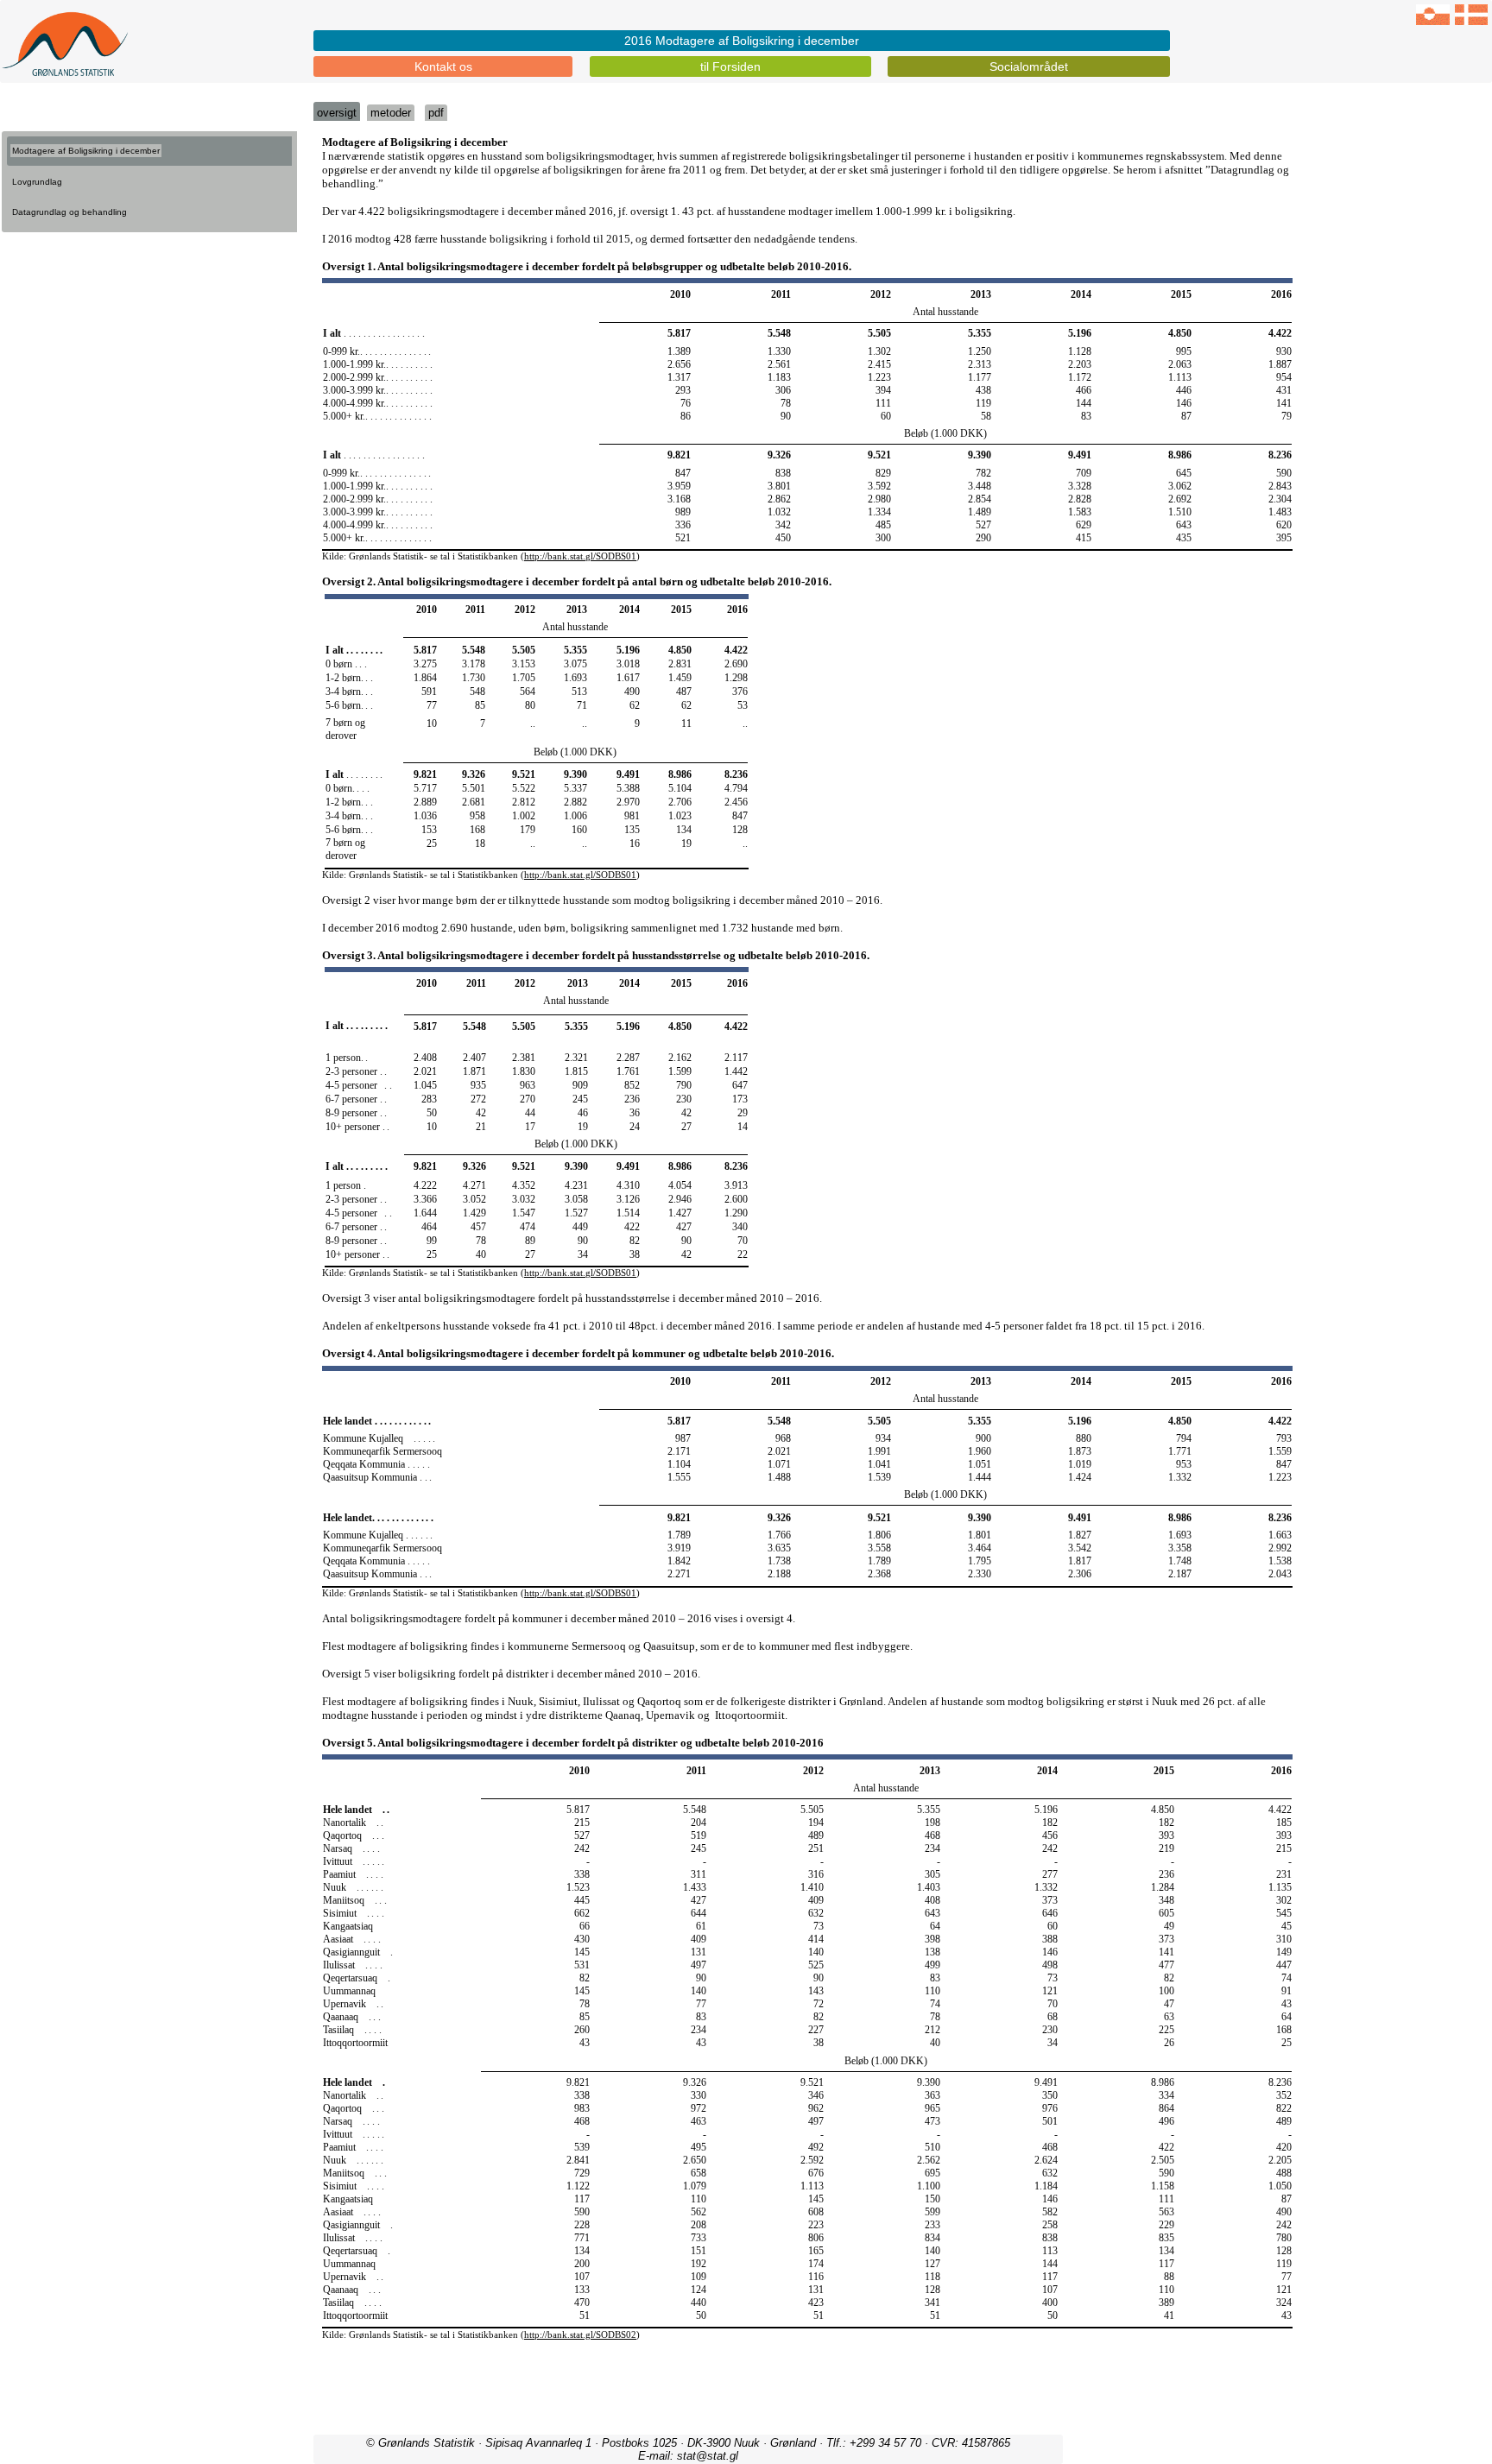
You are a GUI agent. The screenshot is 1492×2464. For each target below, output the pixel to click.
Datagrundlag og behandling (70, 212)
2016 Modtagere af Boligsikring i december (742, 41)
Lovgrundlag (37, 182)
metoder (391, 113)
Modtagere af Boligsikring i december (86, 151)
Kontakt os (443, 66)
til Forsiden (730, 66)
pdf (436, 113)
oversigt (337, 113)
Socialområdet (1029, 66)
